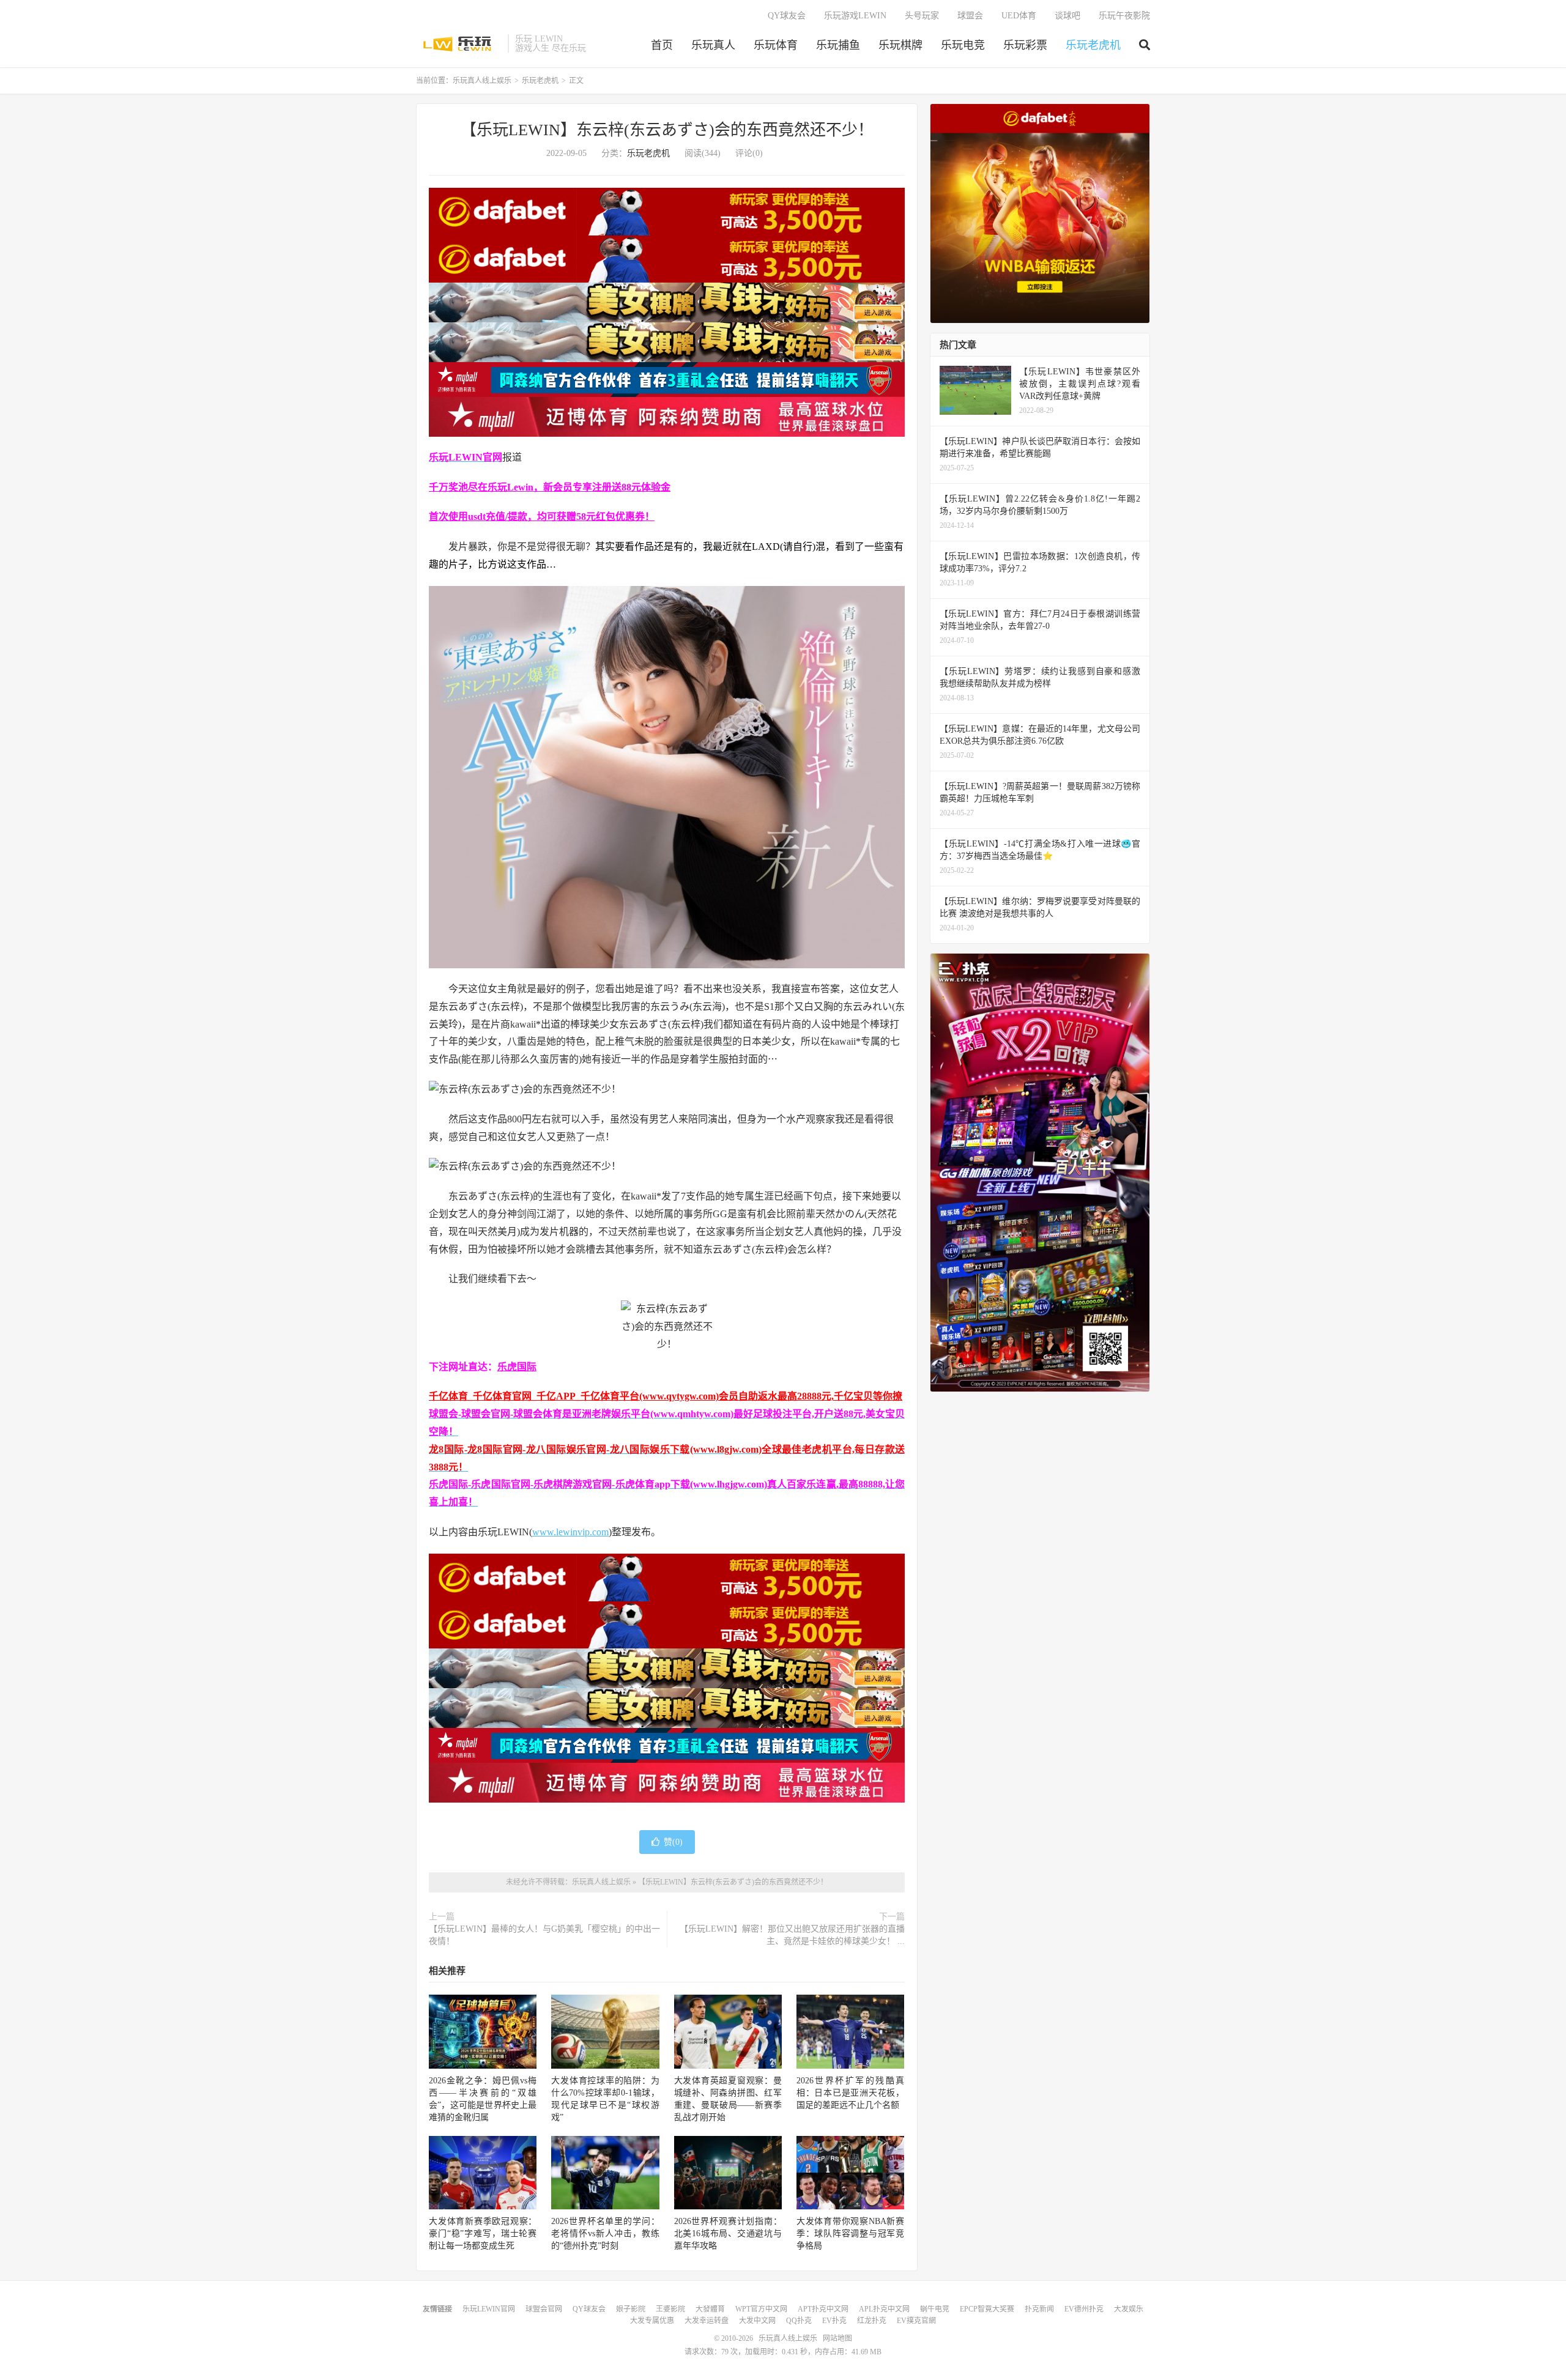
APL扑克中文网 (884, 2309)
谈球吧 (1067, 16)
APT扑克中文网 (823, 2309)
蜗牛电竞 (935, 2309)
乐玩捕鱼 (838, 45)
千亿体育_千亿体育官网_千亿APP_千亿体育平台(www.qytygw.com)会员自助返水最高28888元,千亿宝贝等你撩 (666, 1396)
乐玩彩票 (1025, 45)
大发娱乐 (1129, 2309)
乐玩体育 (776, 45)
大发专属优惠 (652, 2321)
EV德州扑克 (1084, 2309)
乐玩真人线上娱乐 (459, 43)
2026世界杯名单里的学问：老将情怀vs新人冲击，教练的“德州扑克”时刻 (605, 2234)
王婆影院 (670, 2309)
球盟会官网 (544, 2309)
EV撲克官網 (916, 2321)
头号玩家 (922, 16)
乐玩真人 (713, 45)
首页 (662, 45)
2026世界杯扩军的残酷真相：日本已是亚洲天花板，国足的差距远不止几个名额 (850, 2093)
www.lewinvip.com (570, 1532)
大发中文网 (757, 2321)
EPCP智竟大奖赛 (987, 2309)
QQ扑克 (799, 2321)
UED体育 (1019, 16)
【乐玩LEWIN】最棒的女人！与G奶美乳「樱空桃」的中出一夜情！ (544, 1935)
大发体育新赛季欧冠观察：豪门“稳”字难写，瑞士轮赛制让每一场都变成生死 (483, 2234)
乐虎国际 (517, 1367)
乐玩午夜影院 (1124, 16)
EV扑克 (834, 2321)
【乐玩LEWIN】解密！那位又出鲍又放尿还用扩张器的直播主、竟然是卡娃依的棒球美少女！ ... (792, 1935)
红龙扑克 (872, 2321)
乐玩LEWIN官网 (489, 2309)
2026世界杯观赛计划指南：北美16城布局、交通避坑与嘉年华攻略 (728, 2234)
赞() (673, 1842)
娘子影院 (631, 2309)
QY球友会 (787, 16)
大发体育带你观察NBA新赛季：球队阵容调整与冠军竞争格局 (850, 2234)
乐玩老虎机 (1093, 45)
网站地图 (837, 2338)
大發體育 (710, 2309)
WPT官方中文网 (761, 2309)
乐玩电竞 (963, 45)
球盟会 (970, 16)
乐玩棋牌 (900, 45)
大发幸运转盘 (707, 2321)
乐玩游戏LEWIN (855, 16)
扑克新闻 (1039, 2309)
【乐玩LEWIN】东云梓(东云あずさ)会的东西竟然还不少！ (667, 130)
